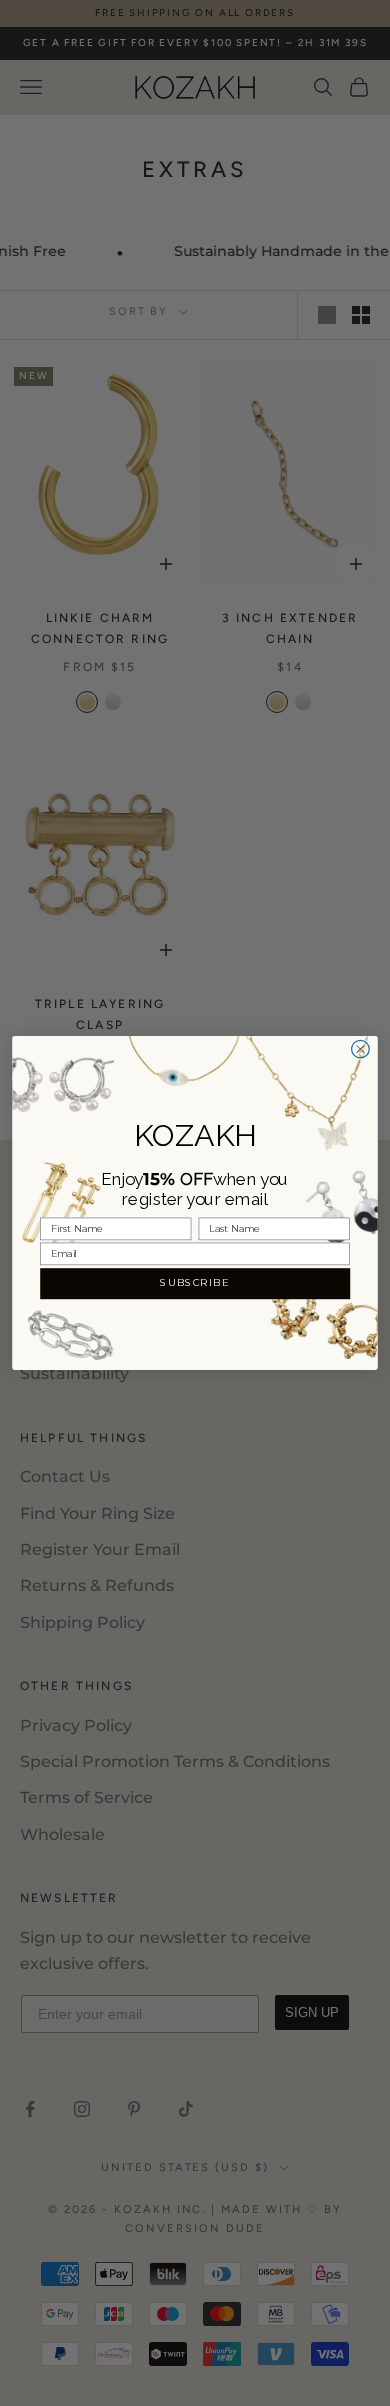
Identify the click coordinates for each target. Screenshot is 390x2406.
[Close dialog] (361, 1049)
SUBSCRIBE (194, 1283)
